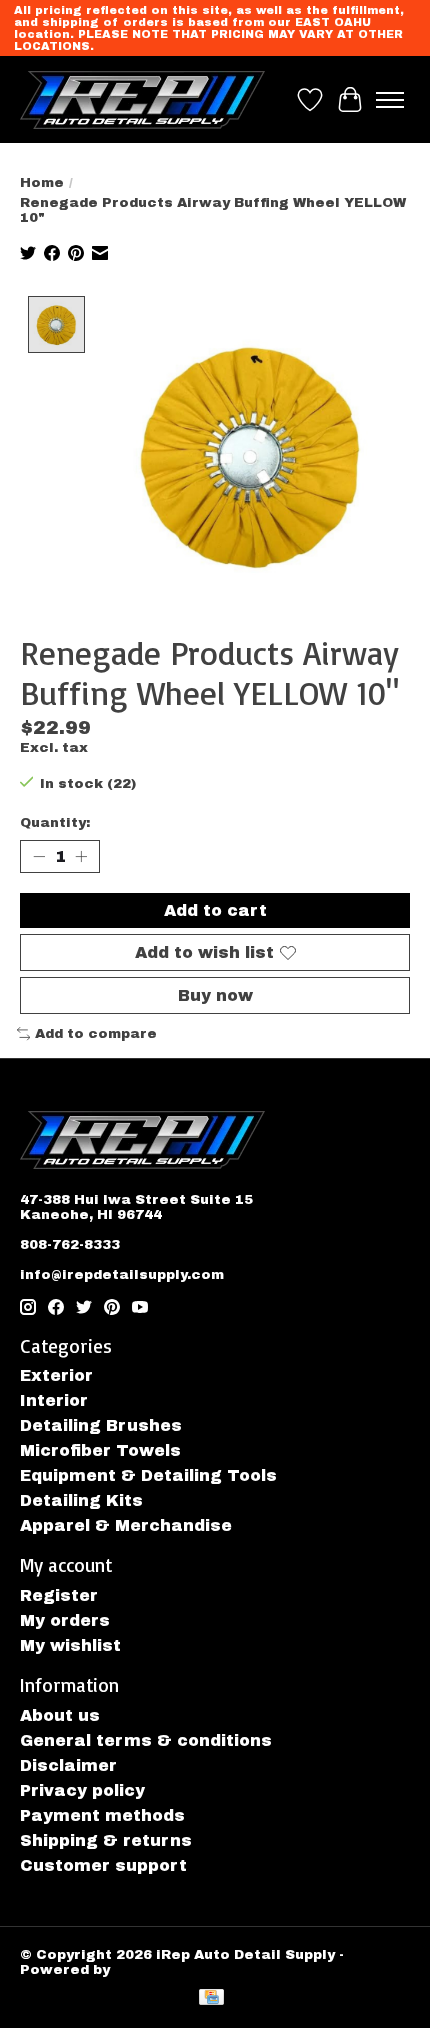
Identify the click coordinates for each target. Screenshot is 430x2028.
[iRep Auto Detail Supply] (142, 99)
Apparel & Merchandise (126, 1525)
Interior (54, 1400)
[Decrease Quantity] (39, 856)
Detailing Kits (81, 1500)
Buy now (215, 995)
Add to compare (96, 1033)
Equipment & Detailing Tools (148, 1475)
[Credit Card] (211, 1998)
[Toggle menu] (390, 100)
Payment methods (102, 1815)
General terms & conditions (146, 1740)
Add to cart (215, 910)
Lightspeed (157, 1969)
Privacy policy (82, 1790)
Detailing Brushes (101, 1425)
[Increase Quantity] (81, 856)
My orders (65, 1620)
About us (60, 1715)
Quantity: (55, 822)
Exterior (56, 1375)
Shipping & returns (106, 1840)
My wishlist (70, 1645)
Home (42, 182)
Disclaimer (68, 1765)
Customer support (103, 1865)
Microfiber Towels (100, 1450)
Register (59, 1595)
